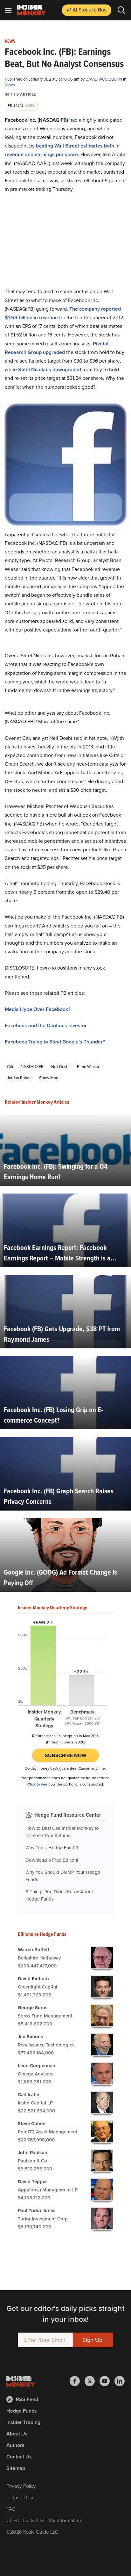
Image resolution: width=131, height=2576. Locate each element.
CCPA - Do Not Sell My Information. (44, 2520)
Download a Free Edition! (52, 1860)
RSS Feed (27, 2399)
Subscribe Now (66, 1755)
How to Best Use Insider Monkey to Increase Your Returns (62, 1832)
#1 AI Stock (87, 10)
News (10, 41)
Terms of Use (21, 2497)
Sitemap (16, 2468)
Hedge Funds (22, 2411)
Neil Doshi (60, 1067)
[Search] (121, 10)
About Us (17, 2434)
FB (64, 120)
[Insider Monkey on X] (92, 2381)
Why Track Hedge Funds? (52, 1848)
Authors (15, 2445)
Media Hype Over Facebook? (38, 1009)
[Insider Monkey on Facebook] (77, 2381)
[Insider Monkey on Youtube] (107, 2381)
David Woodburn (104, 79)
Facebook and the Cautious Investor (46, 1025)
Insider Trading (23, 2422)
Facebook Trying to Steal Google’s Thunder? (55, 1042)
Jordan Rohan (19, 1078)
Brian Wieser (88, 1067)
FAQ (11, 2509)
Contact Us (19, 2457)
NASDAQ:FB (32, 1067)
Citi (10, 1067)
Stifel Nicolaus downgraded (50, 369)
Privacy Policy (21, 2486)
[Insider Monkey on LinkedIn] (120, 2381)
